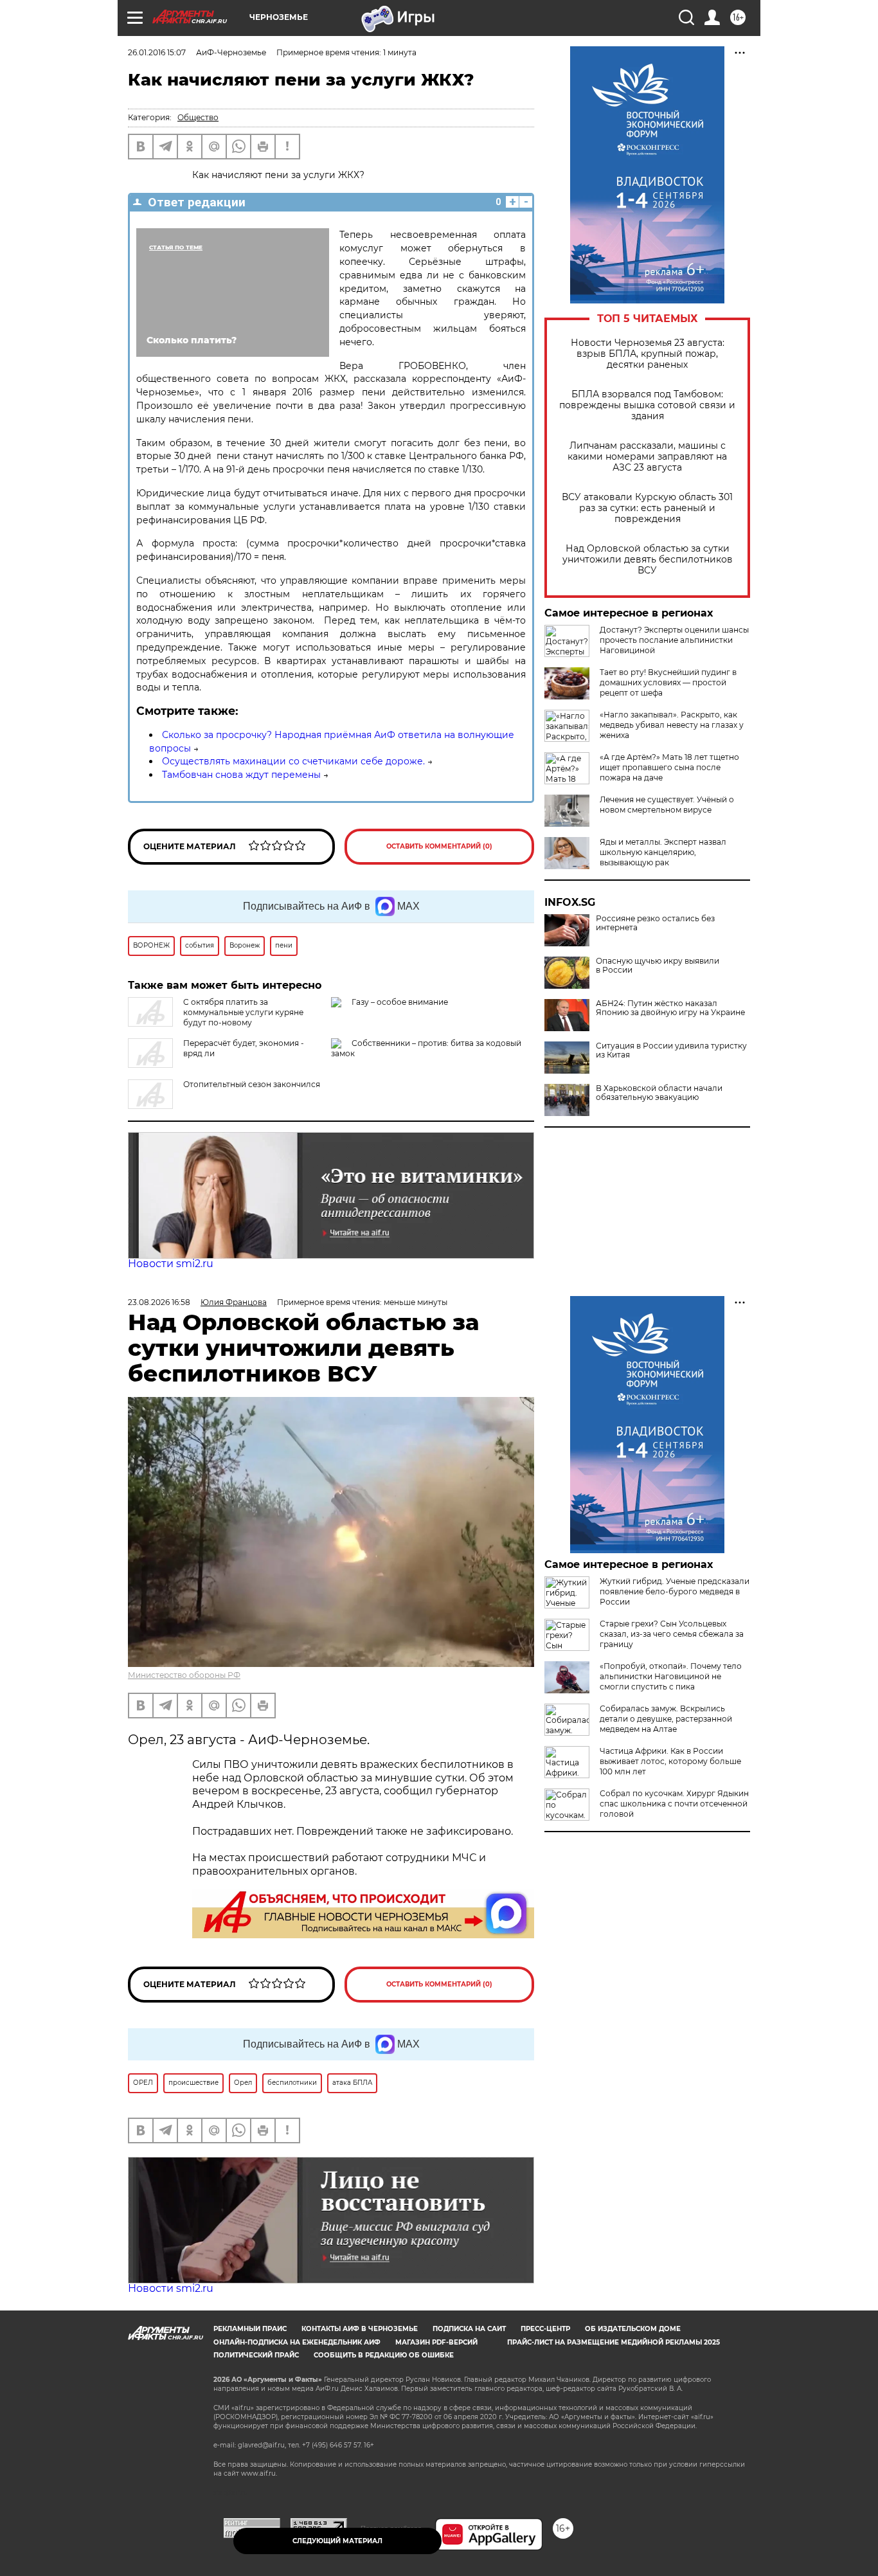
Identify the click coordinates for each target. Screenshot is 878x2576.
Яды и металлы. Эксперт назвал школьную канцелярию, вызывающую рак (663, 852)
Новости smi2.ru (171, 1264)
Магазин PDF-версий (436, 2342)
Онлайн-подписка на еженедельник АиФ (297, 2342)
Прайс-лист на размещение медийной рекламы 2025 (614, 2342)
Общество (198, 117)
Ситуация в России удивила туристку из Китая (671, 1050)
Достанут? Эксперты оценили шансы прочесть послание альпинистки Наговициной (674, 640)
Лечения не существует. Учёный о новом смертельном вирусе (667, 805)
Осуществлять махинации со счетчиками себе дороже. (293, 761)
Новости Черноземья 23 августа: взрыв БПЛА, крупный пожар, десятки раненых (648, 354)
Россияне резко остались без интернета (655, 923)
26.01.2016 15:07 (157, 52)
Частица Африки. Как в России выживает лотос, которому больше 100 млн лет (670, 1761)
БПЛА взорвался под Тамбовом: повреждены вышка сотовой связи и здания (647, 405)
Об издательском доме (633, 2329)
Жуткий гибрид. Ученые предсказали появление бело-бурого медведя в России (675, 1591)
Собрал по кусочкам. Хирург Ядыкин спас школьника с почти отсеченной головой (674, 1804)
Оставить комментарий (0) (439, 846)
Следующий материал (337, 2541)
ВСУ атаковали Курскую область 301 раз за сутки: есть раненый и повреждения (647, 508)
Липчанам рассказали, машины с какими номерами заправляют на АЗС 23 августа (647, 457)
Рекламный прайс (250, 2329)
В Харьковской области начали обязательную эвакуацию (659, 1093)
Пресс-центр (545, 2329)
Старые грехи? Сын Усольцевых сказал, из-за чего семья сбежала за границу (672, 1634)
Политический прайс (256, 2355)
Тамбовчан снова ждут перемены (241, 775)
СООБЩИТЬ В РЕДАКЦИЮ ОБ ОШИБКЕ (384, 2355)
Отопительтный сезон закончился (252, 1084)
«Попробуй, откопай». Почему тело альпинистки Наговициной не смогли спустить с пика (671, 1676)
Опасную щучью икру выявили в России (658, 966)
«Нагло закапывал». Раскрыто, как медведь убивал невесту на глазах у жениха (672, 725)
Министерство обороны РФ (184, 1675)
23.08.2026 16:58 (159, 1302)
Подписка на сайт (469, 2329)
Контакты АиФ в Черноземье (360, 2329)
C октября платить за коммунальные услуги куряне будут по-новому (243, 1012)
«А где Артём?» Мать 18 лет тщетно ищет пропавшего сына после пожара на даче (669, 767)
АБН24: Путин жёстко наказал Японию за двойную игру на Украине (670, 1008)
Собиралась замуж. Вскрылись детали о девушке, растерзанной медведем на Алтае (666, 1719)
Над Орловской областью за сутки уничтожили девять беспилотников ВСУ (648, 560)
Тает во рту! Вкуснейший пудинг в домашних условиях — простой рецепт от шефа (668, 682)
